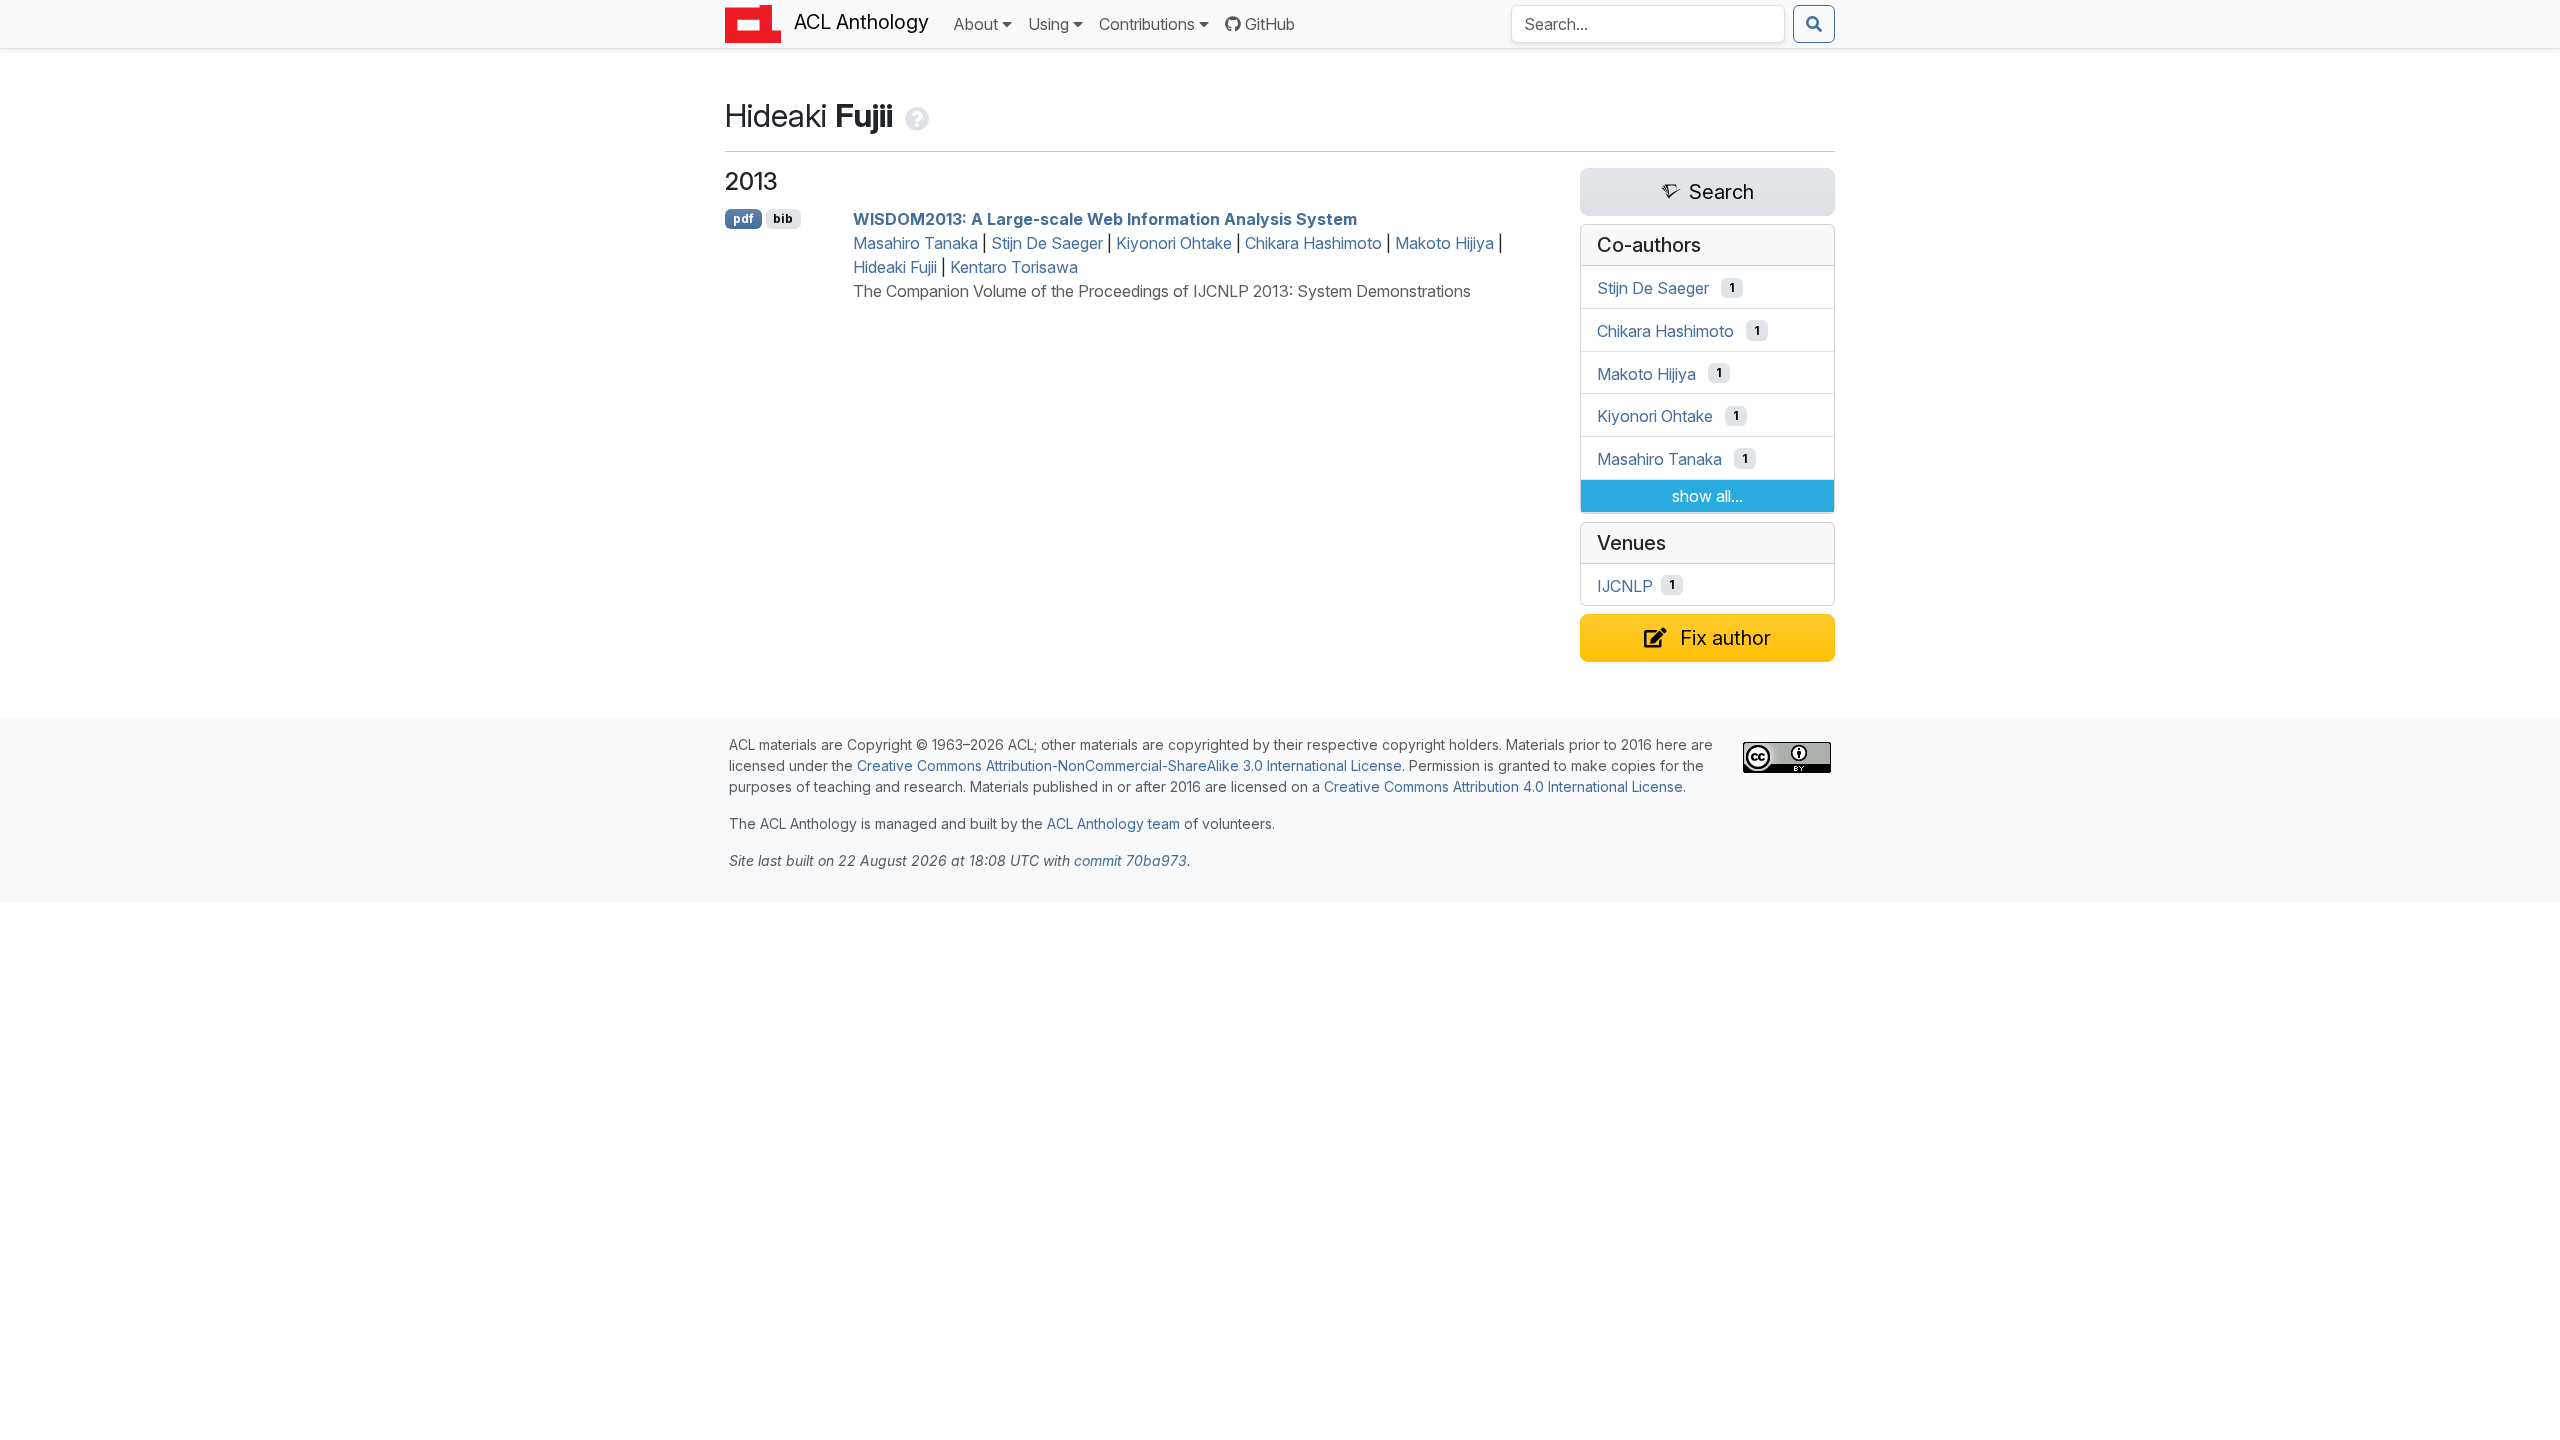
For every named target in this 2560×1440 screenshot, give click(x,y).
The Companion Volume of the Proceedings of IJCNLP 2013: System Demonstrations (1162, 291)
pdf (743, 218)
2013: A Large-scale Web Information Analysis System (1105, 219)
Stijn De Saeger (1047, 243)
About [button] (975, 24)
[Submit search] (1814, 24)
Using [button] (1048, 24)
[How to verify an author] (915, 115)
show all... (1707, 496)
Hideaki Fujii (895, 267)
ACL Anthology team (1113, 823)
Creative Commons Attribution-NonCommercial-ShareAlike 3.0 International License (1129, 765)
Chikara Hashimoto (1313, 243)
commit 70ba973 (1130, 860)
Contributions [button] (1147, 24)
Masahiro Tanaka (915, 243)
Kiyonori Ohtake (1174, 243)
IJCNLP (1625, 585)
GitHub (1270, 24)
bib (783, 218)
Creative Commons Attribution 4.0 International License (1503, 786)
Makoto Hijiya (1444, 243)
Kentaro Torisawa (1014, 267)
